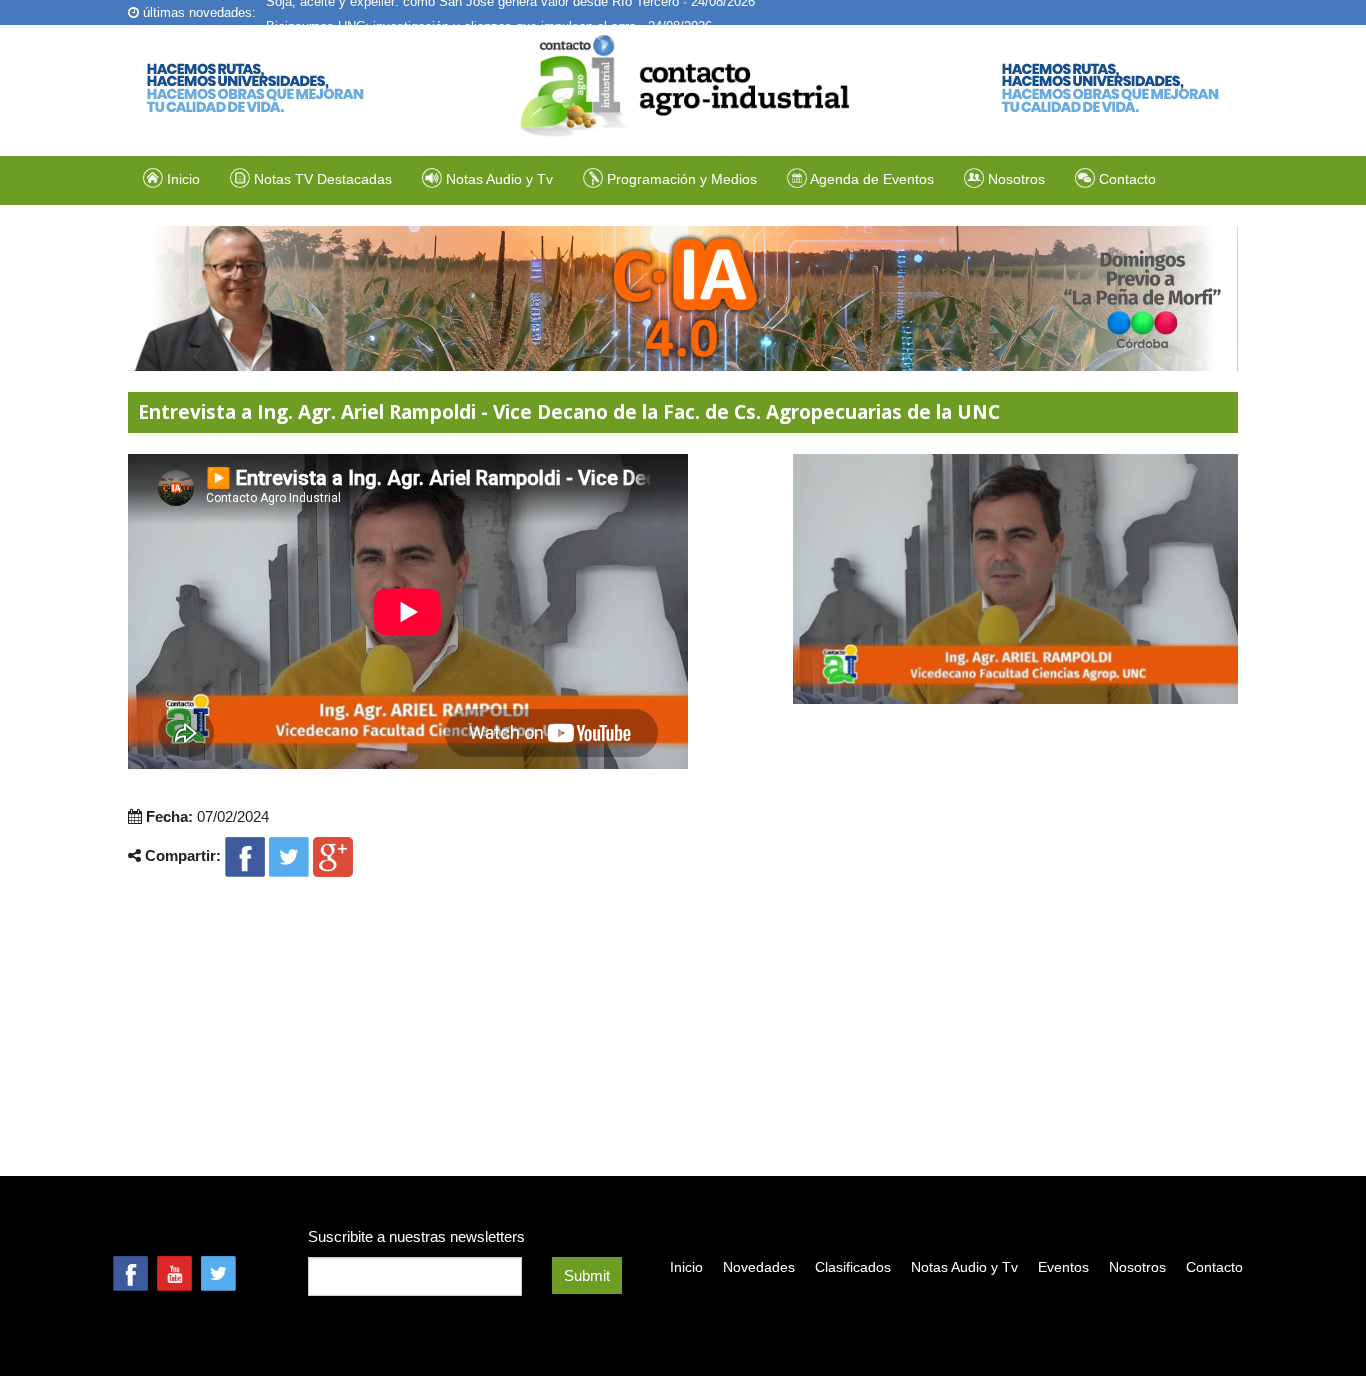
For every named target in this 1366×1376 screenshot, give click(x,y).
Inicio (181, 179)
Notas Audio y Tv (964, 1267)
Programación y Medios (680, 179)
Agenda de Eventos (870, 179)
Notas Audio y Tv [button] (499, 179)
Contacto (1125, 179)
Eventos (1063, 1267)
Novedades (759, 1267)
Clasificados (853, 1267)
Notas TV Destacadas (321, 179)
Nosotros (1014, 179)
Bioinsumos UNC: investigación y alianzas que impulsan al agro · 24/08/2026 (489, 13)
